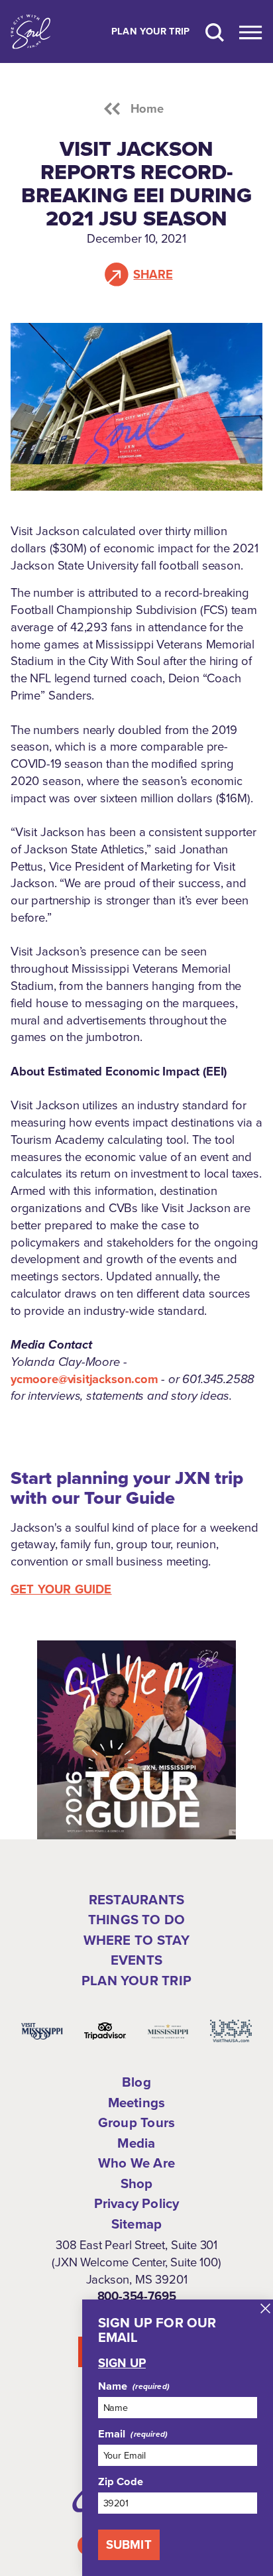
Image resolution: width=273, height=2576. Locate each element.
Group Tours (136, 2122)
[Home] (30, 31)
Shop (137, 2183)
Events (136, 1960)
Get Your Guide (61, 1589)
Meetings (137, 2103)
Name (113, 2386)
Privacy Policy (137, 2203)
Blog (136, 2082)
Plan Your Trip (151, 32)
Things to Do (136, 1920)
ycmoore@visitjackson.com (84, 1379)
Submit (129, 2545)
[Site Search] (215, 31)
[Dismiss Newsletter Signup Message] (265, 2308)
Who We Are (136, 2163)
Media (136, 2143)
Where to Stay (137, 1940)
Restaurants (136, 1900)
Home (147, 109)
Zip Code (121, 2482)
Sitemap (136, 2224)
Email (112, 2434)
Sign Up (122, 2363)
